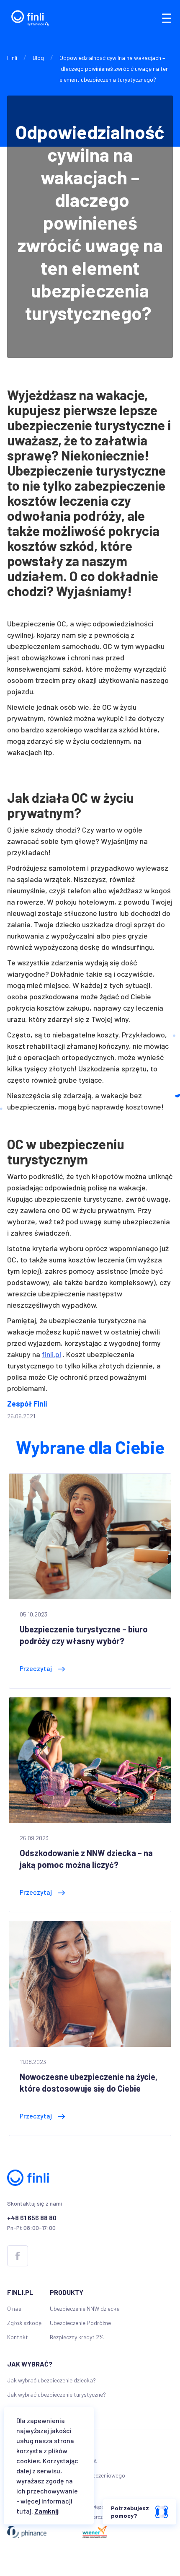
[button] (166, 18)
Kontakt (18, 2337)
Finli (12, 58)
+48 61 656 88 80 (32, 2218)
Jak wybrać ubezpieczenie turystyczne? (57, 2394)
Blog (38, 58)
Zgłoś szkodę (24, 2323)
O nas (14, 2308)
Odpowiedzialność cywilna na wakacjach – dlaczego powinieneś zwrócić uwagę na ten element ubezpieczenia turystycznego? (114, 69)
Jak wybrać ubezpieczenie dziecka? (51, 2380)
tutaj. (25, 2511)
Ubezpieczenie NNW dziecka (85, 2308)
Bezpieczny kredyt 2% (77, 2337)
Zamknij (46, 2511)
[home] (28, 18)
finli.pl (51, 1354)
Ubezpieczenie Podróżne (80, 2323)
